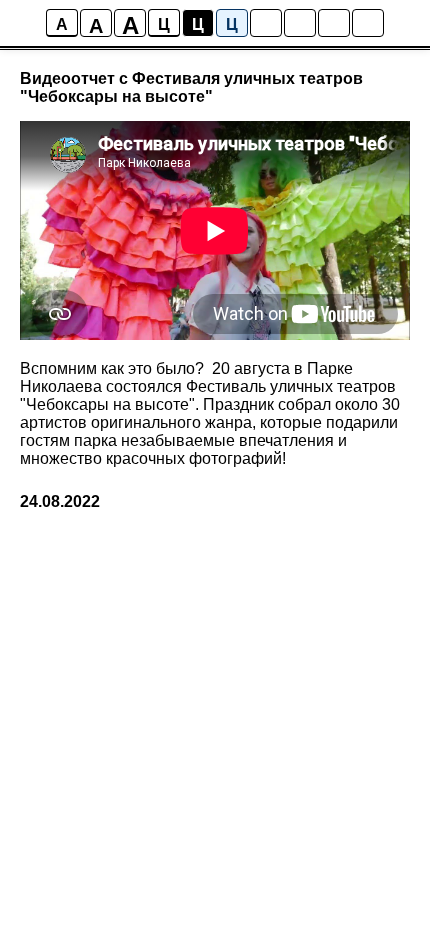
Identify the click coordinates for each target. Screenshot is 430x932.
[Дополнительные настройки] (334, 23)
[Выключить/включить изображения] (266, 23)
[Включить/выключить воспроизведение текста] (300, 23)
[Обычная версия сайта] (368, 23)
